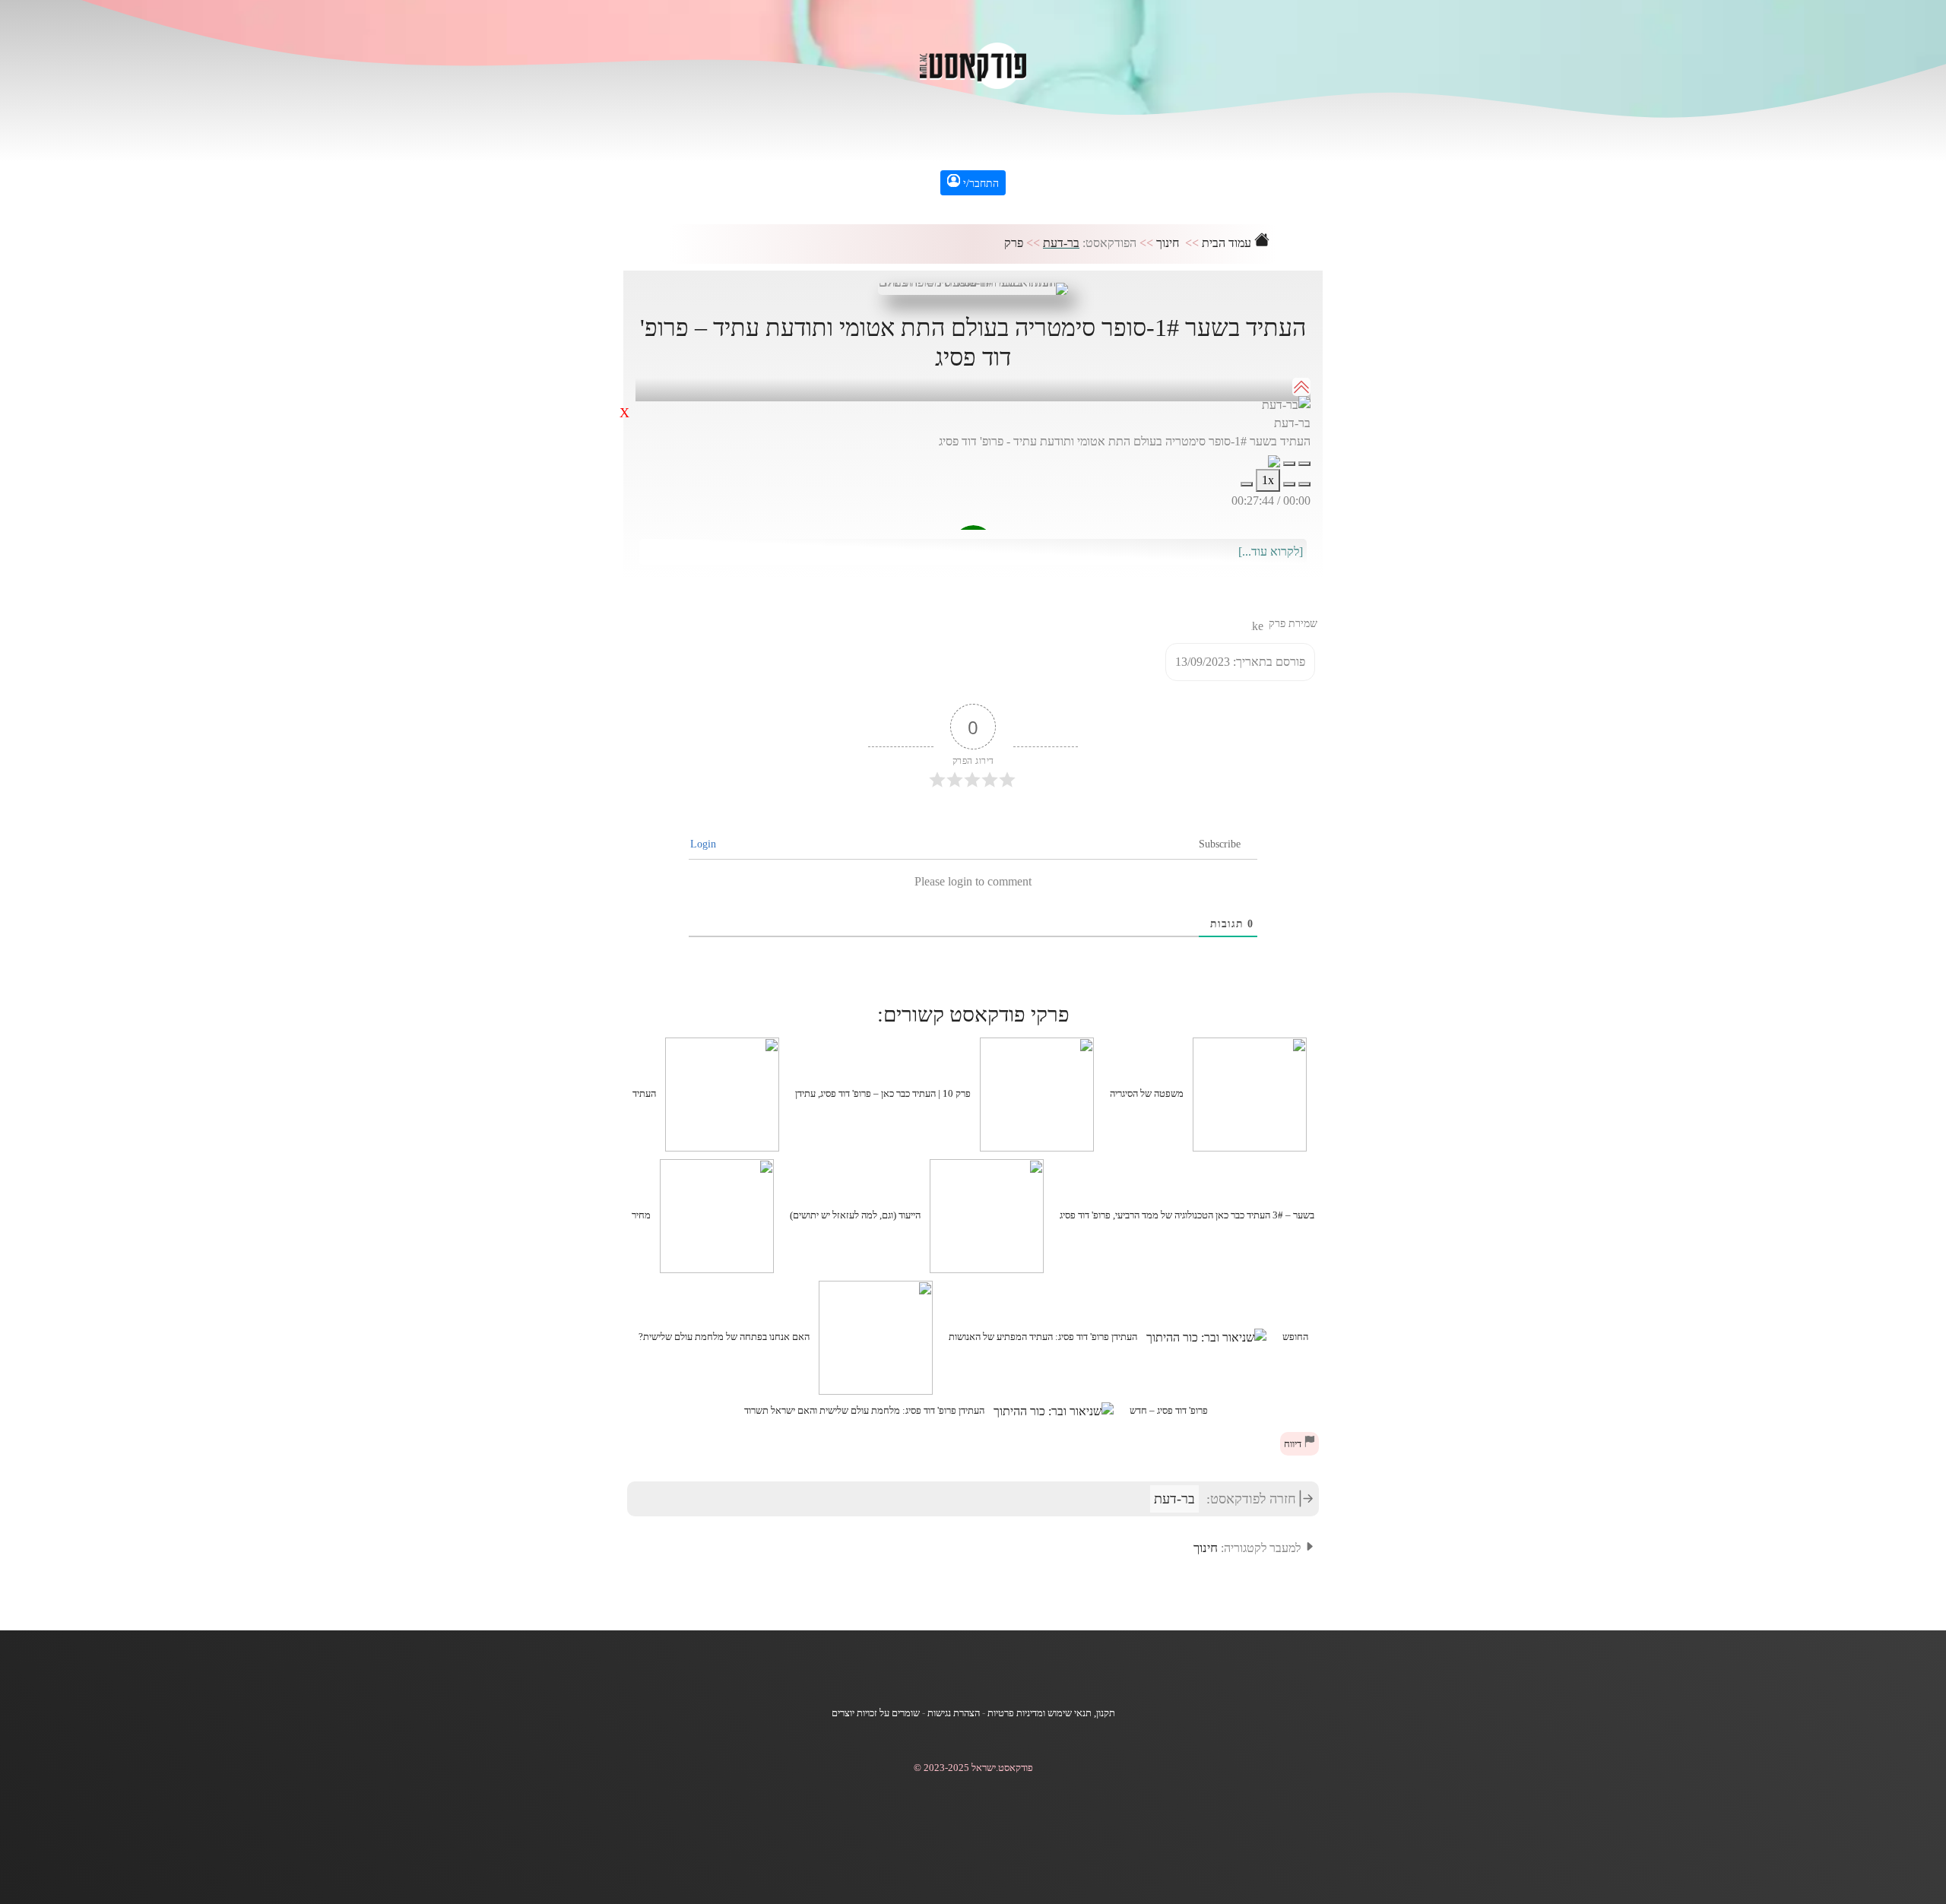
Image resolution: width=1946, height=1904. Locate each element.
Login (705, 844)
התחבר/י (979, 184)
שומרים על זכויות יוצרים (876, 1713)
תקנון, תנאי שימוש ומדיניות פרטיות (1051, 1713)
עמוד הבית (1228, 243)
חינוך (1168, 243)
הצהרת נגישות (954, 1713)
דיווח (1294, 1444)
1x (1268, 480)
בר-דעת (1061, 243)
